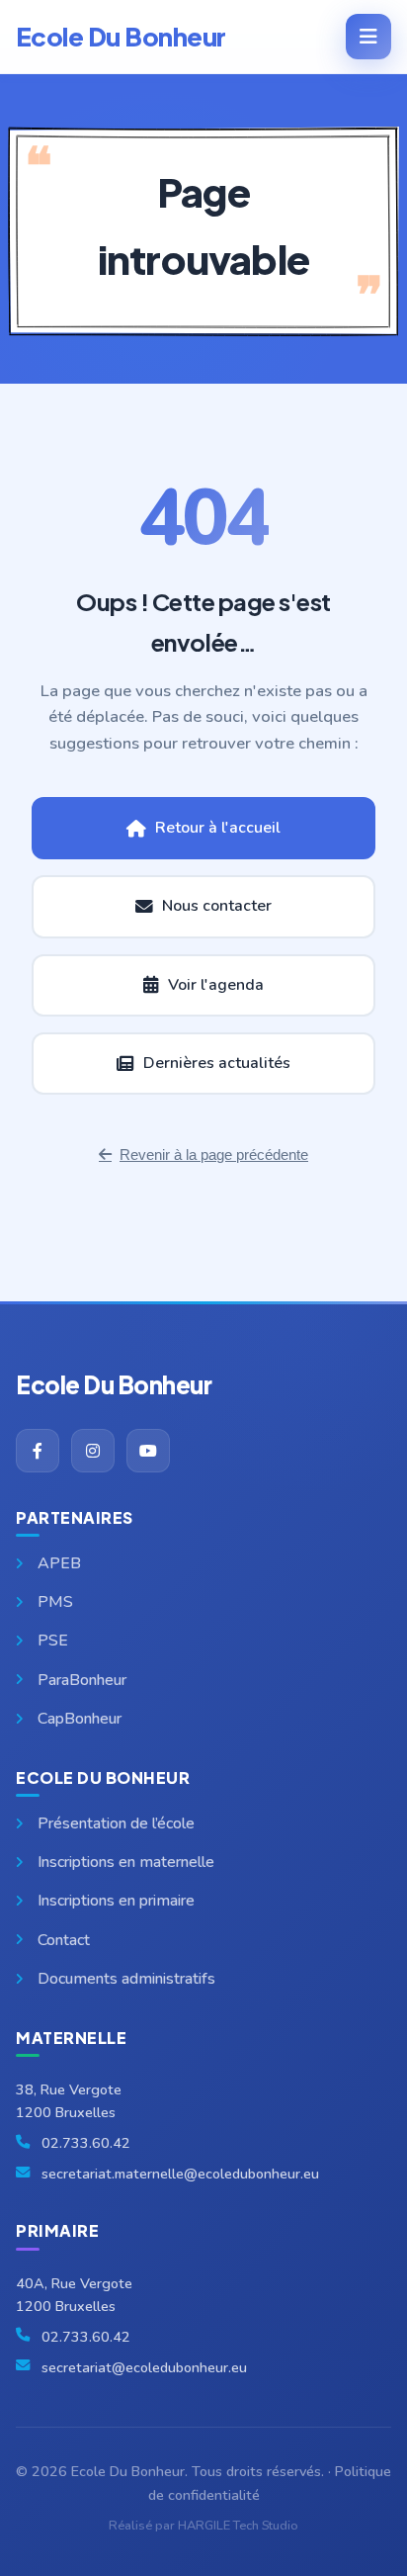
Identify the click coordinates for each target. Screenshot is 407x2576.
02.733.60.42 (86, 2143)
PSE (53, 1641)
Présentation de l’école (116, 1823)
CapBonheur (80, 1719)
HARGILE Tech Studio (238, 2526)
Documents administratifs (126, 1979)
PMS (55, 1602)
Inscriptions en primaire (116, 1901)
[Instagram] (93, 1451)
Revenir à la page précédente (214, 1155)
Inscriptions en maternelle (126, 1862)
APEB (59, 1563)
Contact (64, 1940)
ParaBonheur (82, 1680)
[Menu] (368, 37)
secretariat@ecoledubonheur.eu (144, 2367)
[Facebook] (38, 1451)
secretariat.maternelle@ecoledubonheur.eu (180, 2174)
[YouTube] (148, 1451)
